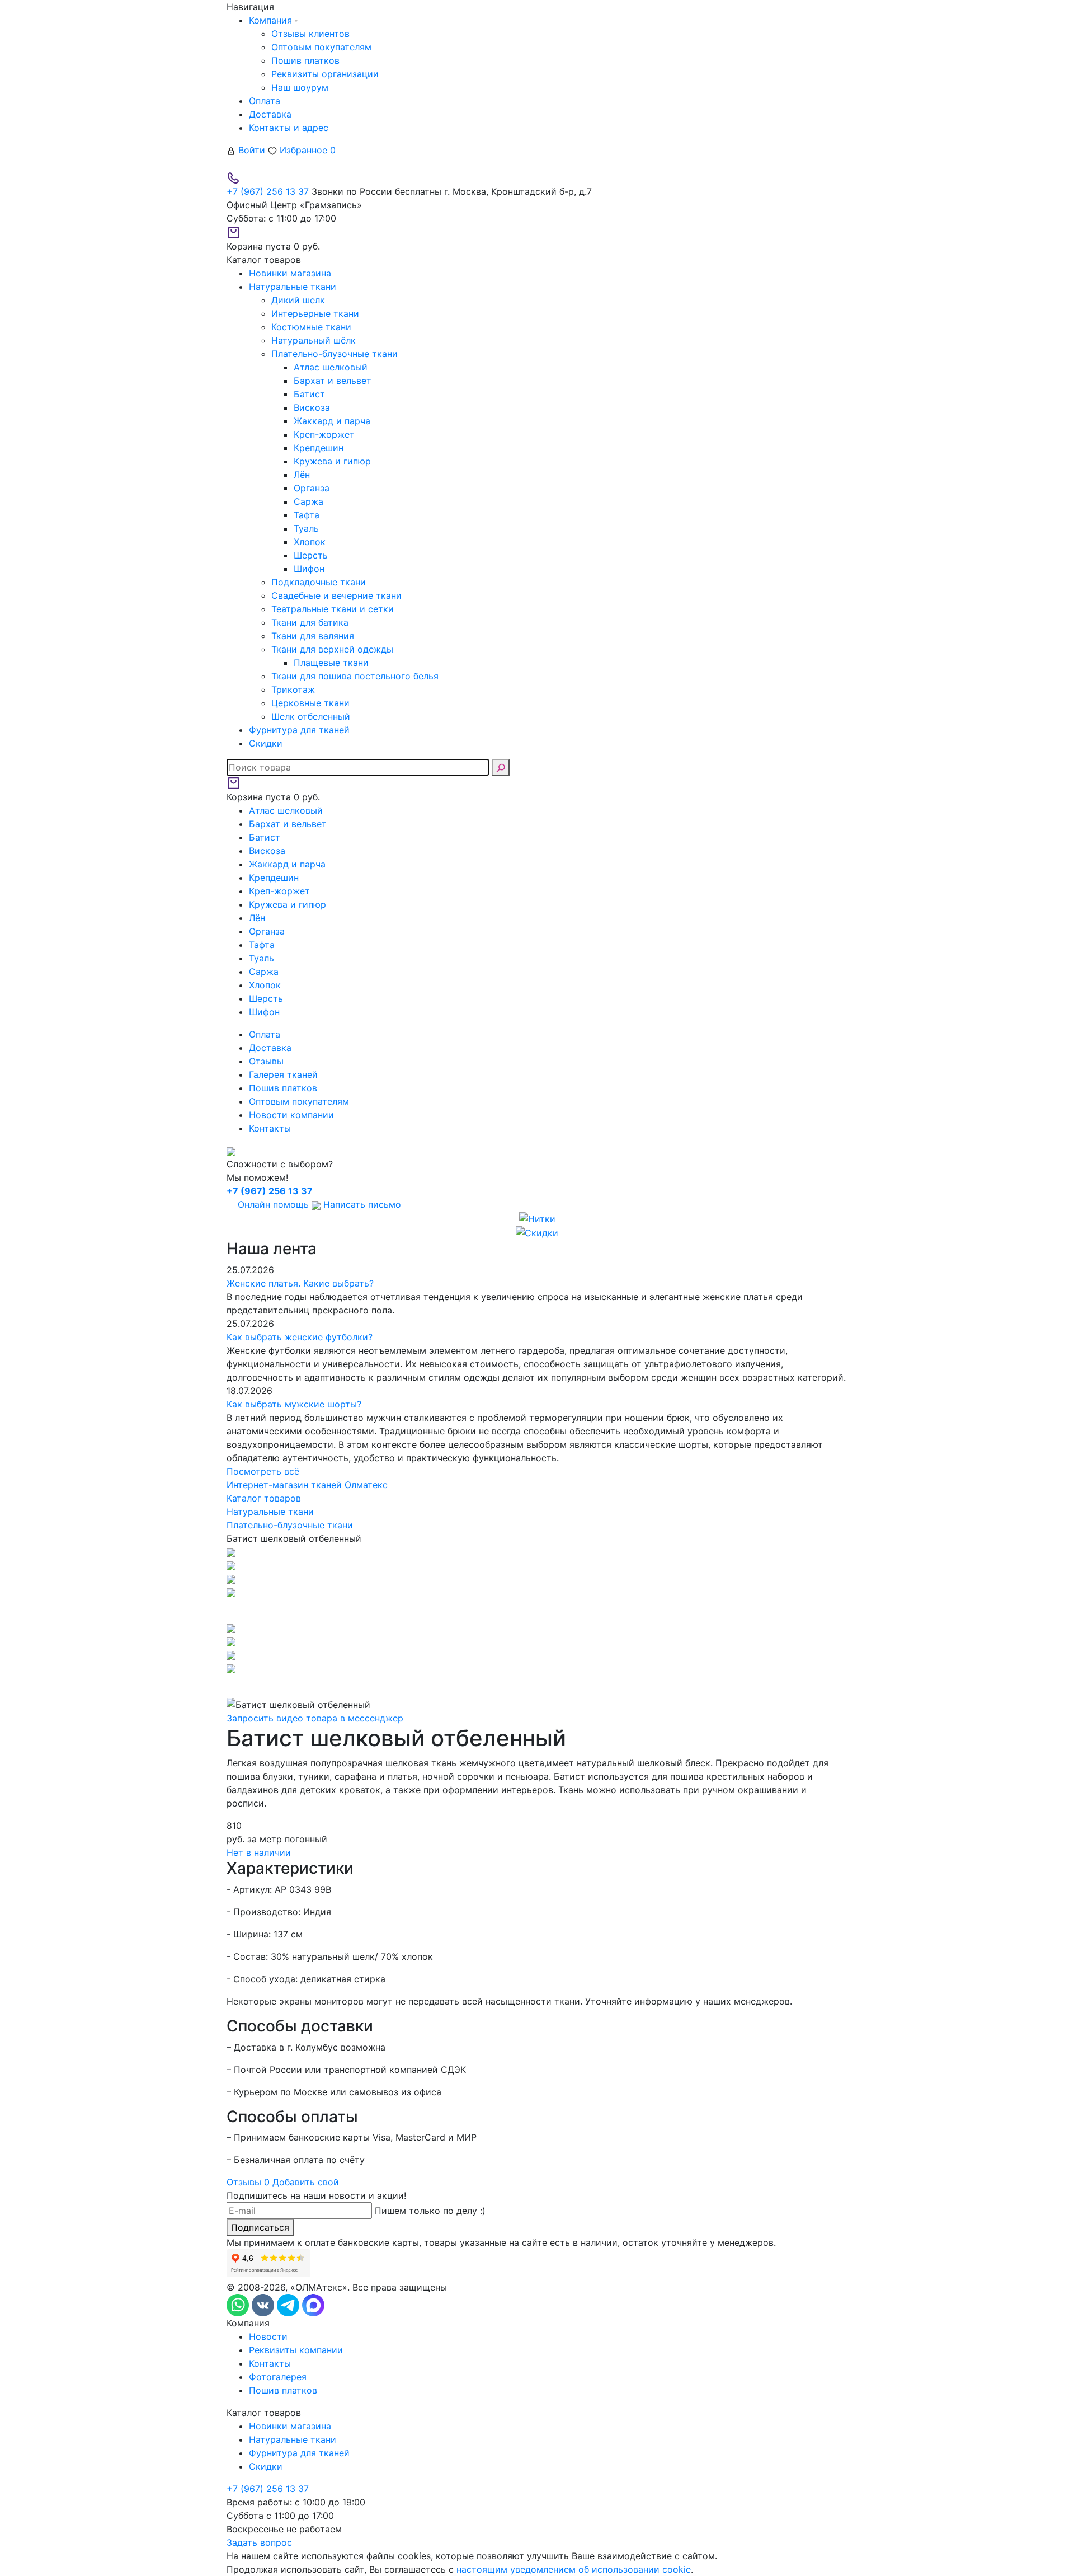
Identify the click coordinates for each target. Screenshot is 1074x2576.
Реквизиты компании (296, 2350)
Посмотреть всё (263, 1471)
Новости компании (291, 1115)
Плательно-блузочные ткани (335, 354)
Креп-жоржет (324, 434)
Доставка (270, 114)
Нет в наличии (259, 1852)
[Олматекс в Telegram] (289, 2305)
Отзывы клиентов (310, 34)
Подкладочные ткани (319, 582)
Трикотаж (293, 689)
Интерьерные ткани (315, 313)
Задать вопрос (259, 2542)
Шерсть (311, 555)
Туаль (306, 528)
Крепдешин (319, 448)
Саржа (308, 501)
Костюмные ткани (311, 327)
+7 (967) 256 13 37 (268, 191)
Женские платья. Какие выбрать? (300, 1283)
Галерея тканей (283, 1074)
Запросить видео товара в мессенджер (315, 1718)
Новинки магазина (290, 2426)
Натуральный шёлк (314, 340)
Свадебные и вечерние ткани (336, 595)
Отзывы (266, 1061)
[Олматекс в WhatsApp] (239, 2305)
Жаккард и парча (332, 421)
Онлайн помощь (273, 1204)
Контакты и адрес (289, 128)
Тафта (307, 515)
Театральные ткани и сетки (333, 609)
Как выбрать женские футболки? (300, 1337)
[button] (537, 1610)
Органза (312, 488)
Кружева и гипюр (332, 461)
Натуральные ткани (293, 2439)
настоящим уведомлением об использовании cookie (574, 2569)
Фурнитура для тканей (299, 2453)
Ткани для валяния (313, 636)
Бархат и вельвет (333, 381)
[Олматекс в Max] (313, 2305)
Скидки (266, 2466)
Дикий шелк (298, 300)
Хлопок (310, 542)
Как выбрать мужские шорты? (294, 1404)
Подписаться (260, 2227)
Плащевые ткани (331, 663)
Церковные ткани (310, 703)
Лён (302, 475)
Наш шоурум (300, 87)
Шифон (309, 569)
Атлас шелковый (331, 367)
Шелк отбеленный (311, 716)
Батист (309, 394)
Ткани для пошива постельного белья (355, 676)
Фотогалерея (278, 2377)
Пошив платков (305, 60)
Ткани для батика (310, 622)
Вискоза (312, 407)
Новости (268, 2336)
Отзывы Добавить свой (283, 2182)
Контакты (270, 1128)
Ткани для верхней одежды (332, 649)
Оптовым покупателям (321, 47)
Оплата (265, 101)
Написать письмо (361, 1204)
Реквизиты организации (325, 74)
